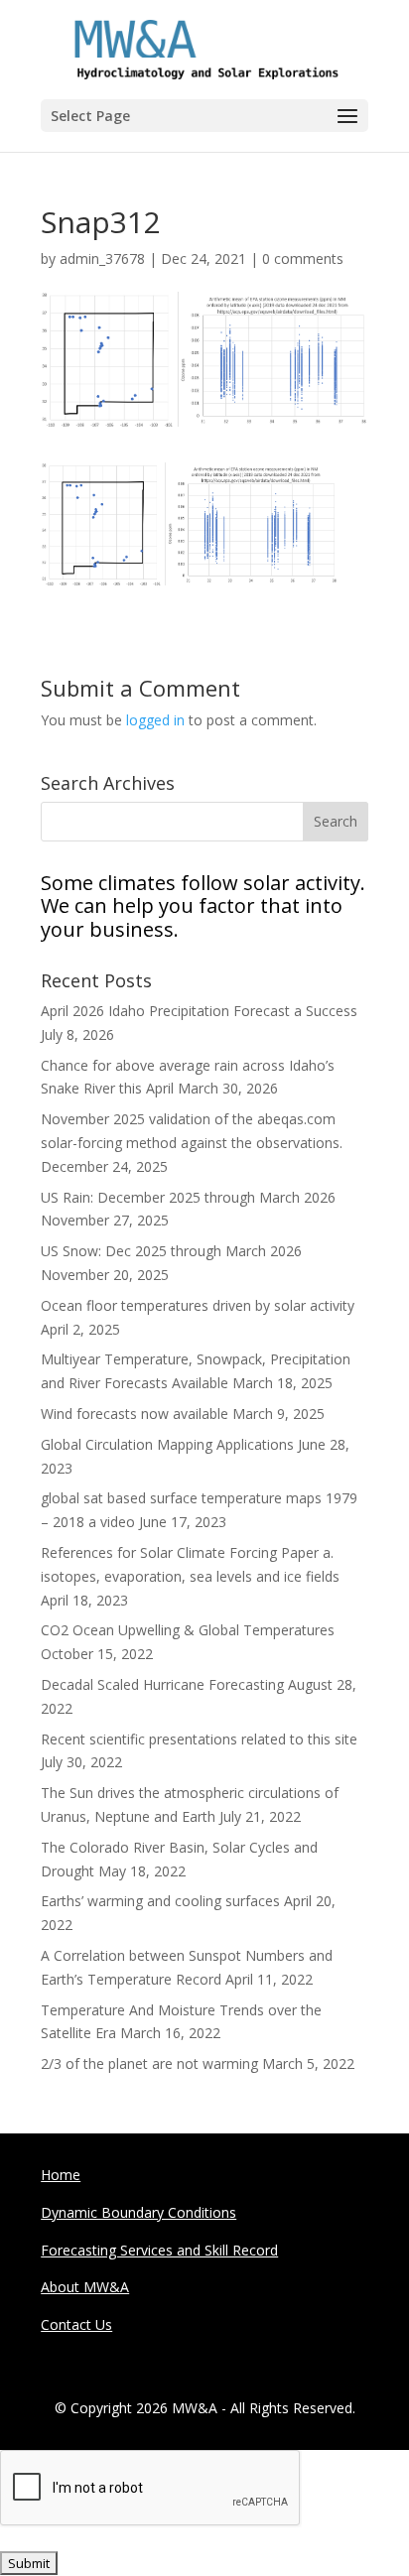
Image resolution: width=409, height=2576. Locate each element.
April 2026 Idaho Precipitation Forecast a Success (199, 1011)
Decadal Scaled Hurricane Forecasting (162, 1684)
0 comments (303, 258)
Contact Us (76, 2324)
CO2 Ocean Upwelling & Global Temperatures (188, 1630)
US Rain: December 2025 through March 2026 (188, 1197)
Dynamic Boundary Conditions (138, 2212)
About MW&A (85, 2287)
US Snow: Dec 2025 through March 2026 (171, 1251)
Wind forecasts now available (135, 1414)
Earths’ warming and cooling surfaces (160, 1901)
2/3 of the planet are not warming (149, 2063)
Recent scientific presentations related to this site (199, 1739)
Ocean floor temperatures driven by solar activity (198, 1305)
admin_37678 (102, 258)
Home (61, 2175)
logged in (155, 720)
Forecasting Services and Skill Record (159, 2250)
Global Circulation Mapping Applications (167, 1444)
